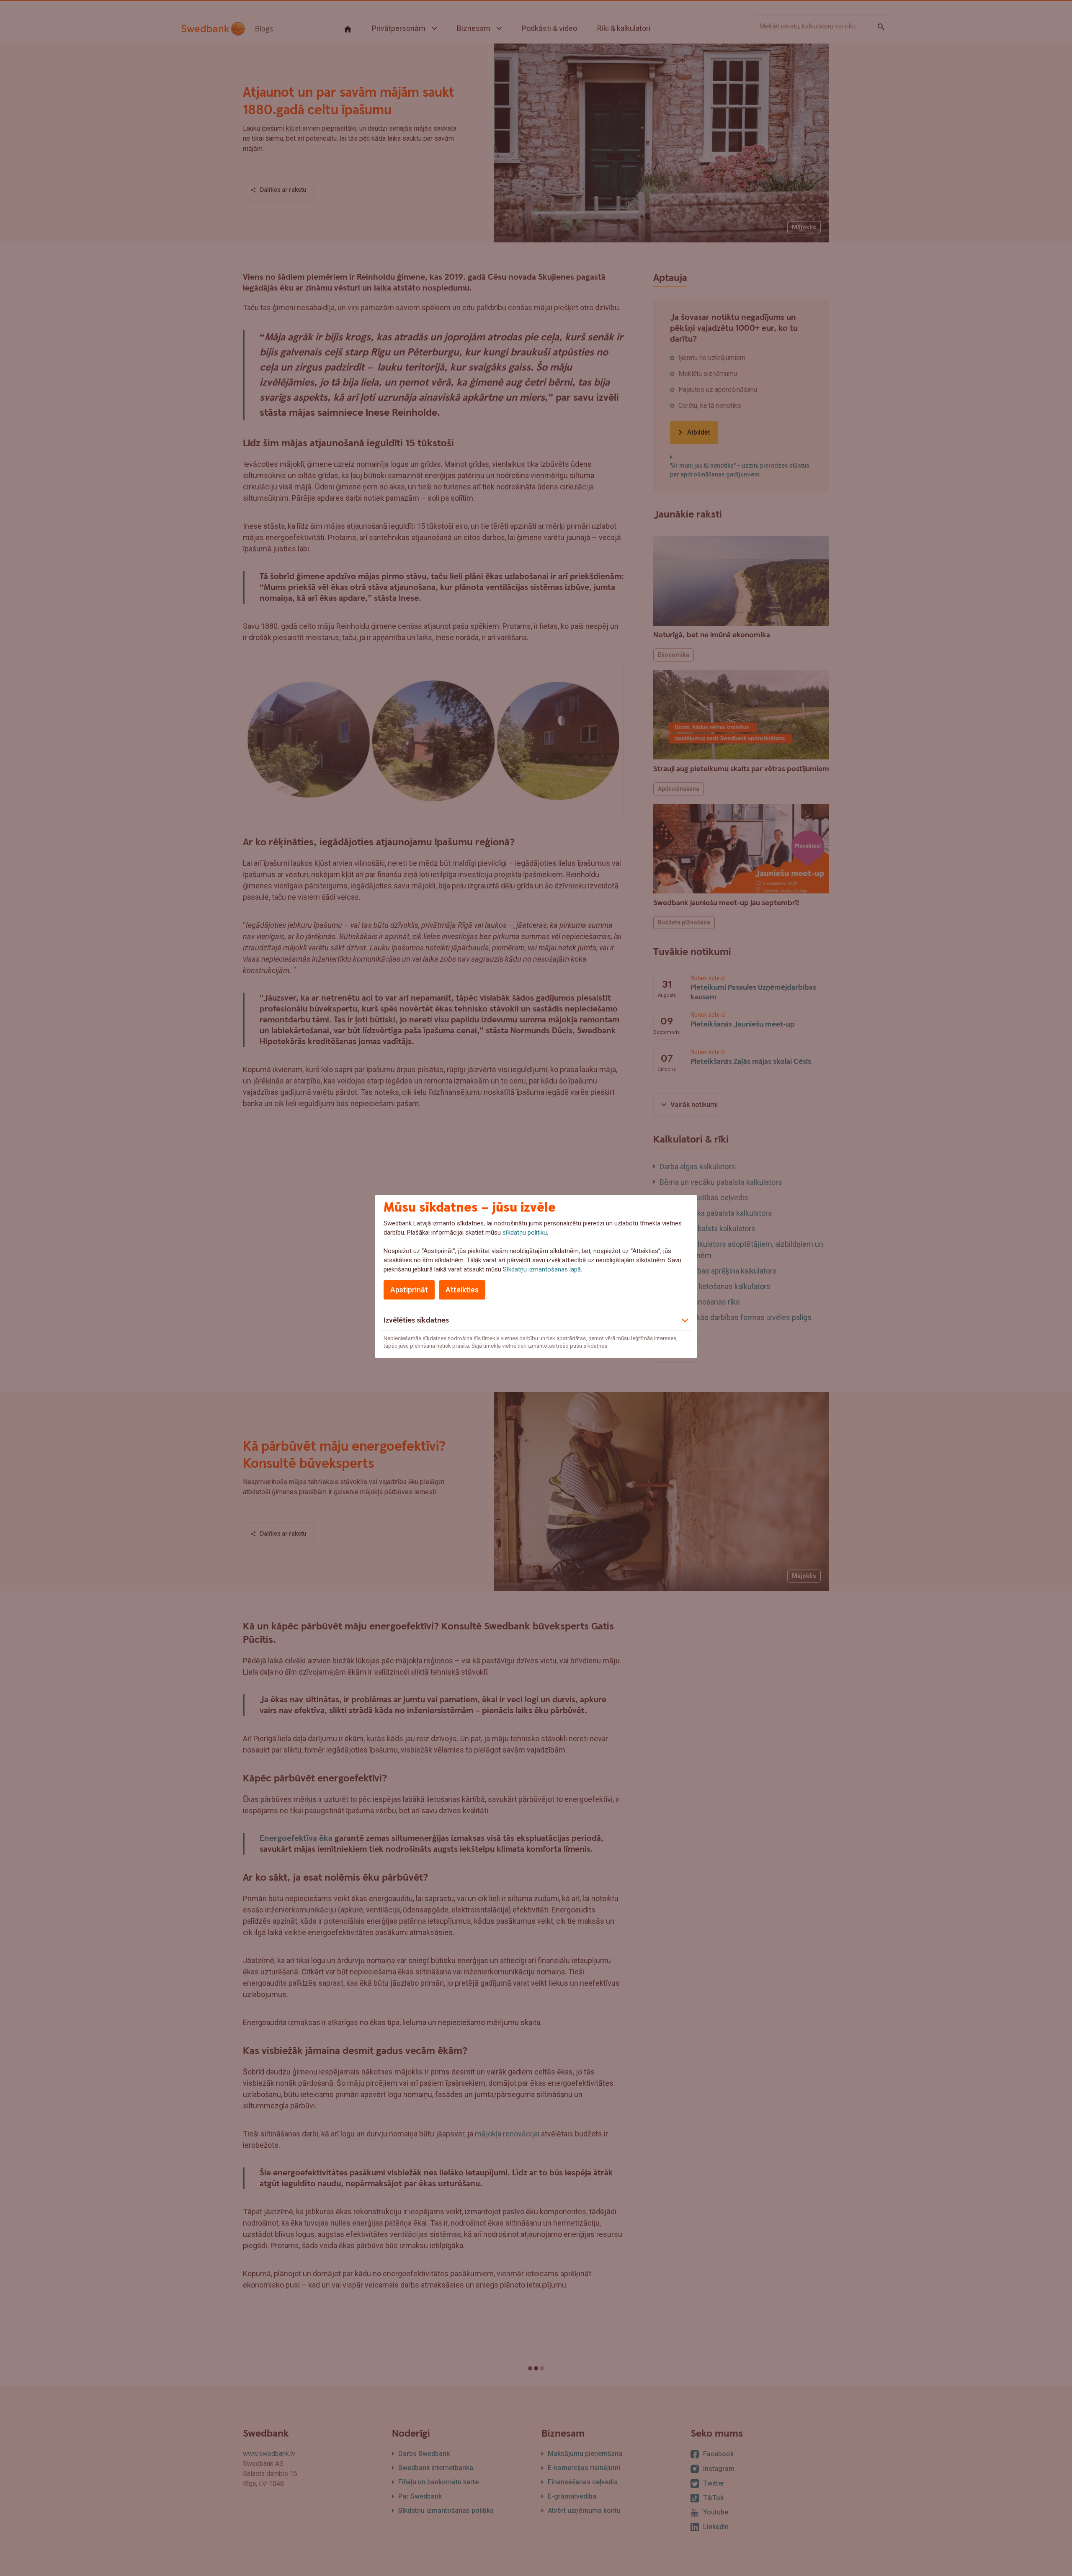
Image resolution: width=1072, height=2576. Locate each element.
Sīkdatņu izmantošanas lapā (542, 1269)
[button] (536, 1319)
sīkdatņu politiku (525, 1233)
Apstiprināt (409, 1290)
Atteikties (462, 1290)
